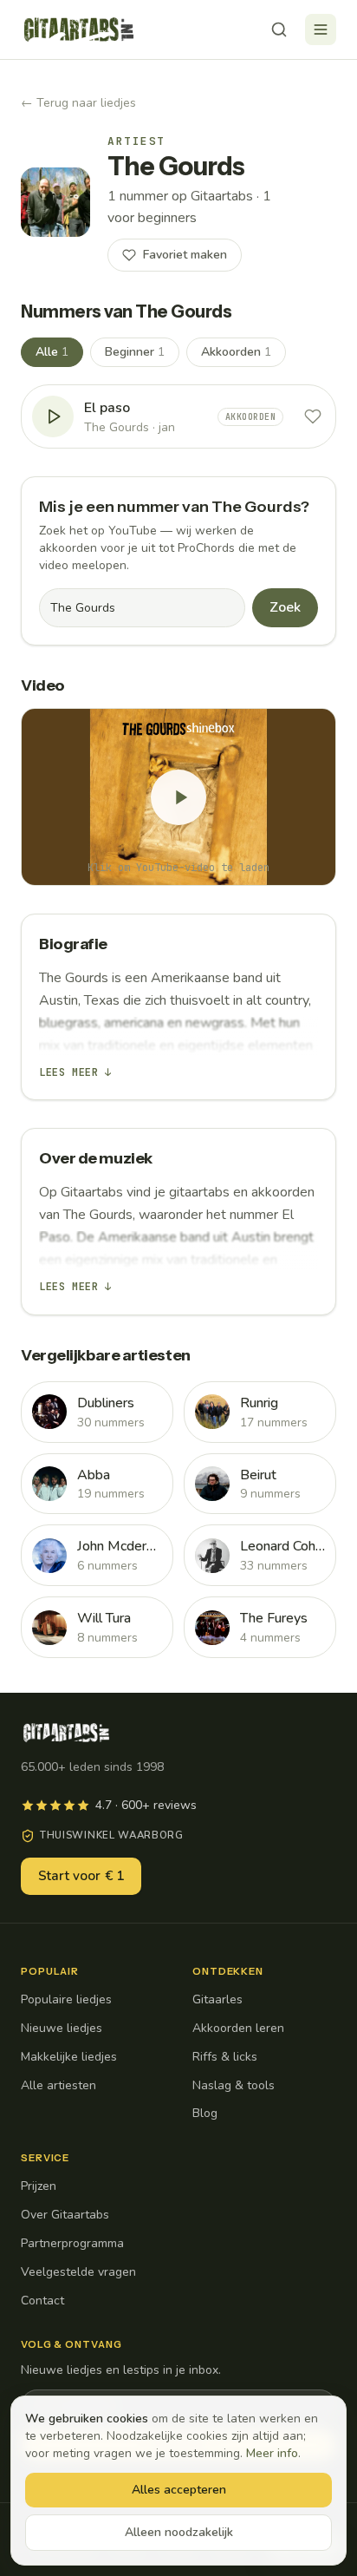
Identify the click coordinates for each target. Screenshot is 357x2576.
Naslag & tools (234, 2085)
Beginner (135, 352)
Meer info (272, 2453)
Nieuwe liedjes (62, 2028)
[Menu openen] (321, 29)
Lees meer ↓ (75, 1072)
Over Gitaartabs (65, 2215)
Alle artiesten (58, 2085)
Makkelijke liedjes (69, 2057)
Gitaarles (217, 1999)
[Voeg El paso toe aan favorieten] (313, 416)
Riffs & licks (225, 2057)
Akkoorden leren (238, 2028)
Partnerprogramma (72, 2243)
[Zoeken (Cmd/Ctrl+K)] (279, 29)
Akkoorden (236, 352)
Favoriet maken (185, 255)
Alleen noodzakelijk (179, 2532)
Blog (205, 2113)
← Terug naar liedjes (78, 103)
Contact (42, 2301)
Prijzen (39, 2186)
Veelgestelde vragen (78, 2272)
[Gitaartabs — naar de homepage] (79, 29)
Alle (52, 352)
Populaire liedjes (66, 1999)
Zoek (285, 607)
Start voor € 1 (81, 1876)
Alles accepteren (179, 2490)
